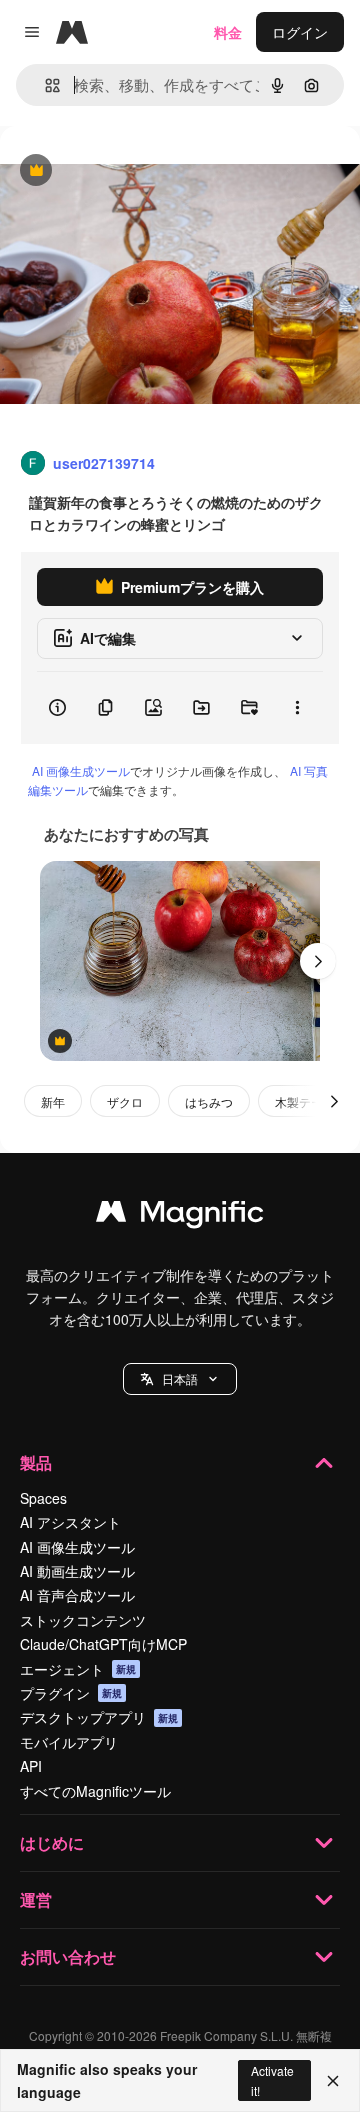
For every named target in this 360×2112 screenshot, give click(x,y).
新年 (53, 1101)
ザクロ (125, 1101)
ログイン (300, 32)
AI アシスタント (70, 1522)
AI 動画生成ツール (77, 1571)
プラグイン (71, 1693)
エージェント (78, 1669)
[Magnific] (180, 1216)
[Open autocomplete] (44, 85)
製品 (36, 1462)
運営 (36, 1899)
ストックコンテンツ (83, 1620)
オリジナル (137, 171)
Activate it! (272, 2080)
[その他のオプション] (297, 708)
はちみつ (209, 1101)
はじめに (52, 1842)
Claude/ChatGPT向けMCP (103, 1644)
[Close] (333, 2081)
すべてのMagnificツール (95, 1791)
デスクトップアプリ (99, 1717)
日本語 (180, 1378)
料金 (228, 32)
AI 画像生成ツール (81, 770)
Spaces (43, 1498)
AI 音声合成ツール (77, 1595)
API (31, 1766)
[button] (180, 1379)
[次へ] (318, 961)
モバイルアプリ (69, 1742)
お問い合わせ (68, 1956)
